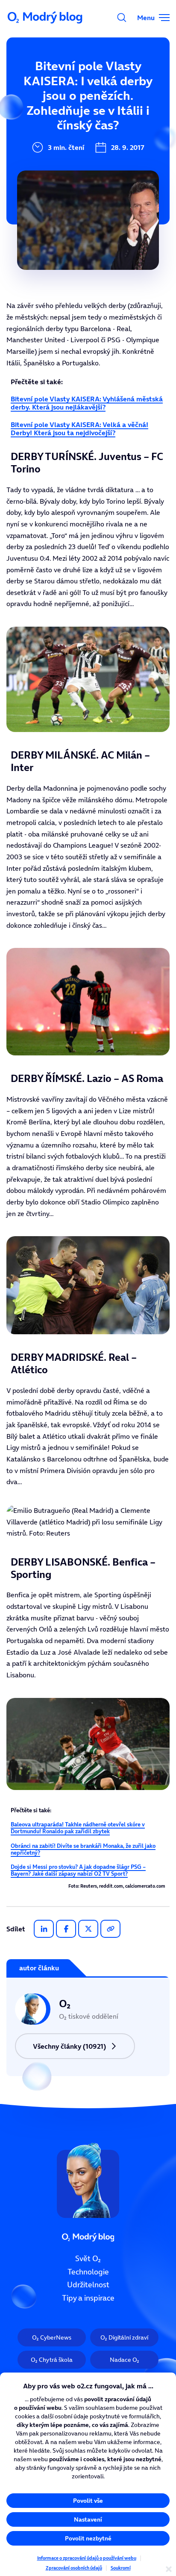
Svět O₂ (88, 2259)
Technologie (88, 2272)
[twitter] (88, 1929)
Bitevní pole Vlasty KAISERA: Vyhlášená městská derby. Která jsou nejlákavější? (87, 403)
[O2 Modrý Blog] (46, 18)
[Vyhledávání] (122, 18)
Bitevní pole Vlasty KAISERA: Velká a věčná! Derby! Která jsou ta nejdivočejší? (79, 429)
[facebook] (66, 1929)
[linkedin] (44, 1929)
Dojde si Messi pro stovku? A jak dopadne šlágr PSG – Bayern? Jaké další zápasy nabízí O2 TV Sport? (78, 1870)
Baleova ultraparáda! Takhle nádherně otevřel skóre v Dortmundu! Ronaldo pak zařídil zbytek (78, 1828)
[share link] (110, 1929)
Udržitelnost (88, 2285)
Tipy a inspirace (88, 2298)
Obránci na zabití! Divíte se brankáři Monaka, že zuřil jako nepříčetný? (83, 1849)
